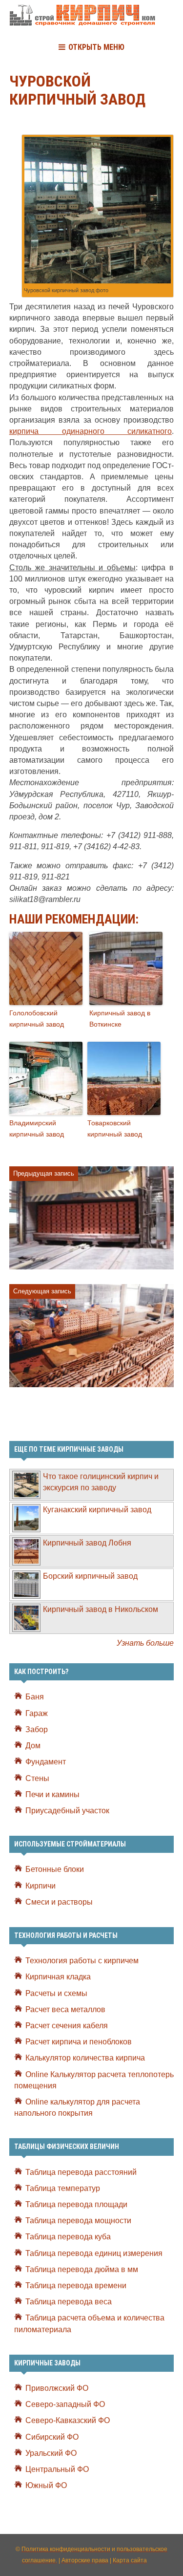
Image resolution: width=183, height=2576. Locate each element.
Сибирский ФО (52, 2437)
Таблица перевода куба (68, 2237)
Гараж (37, 1713)
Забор (37, 1729)
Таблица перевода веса (69, 2302)
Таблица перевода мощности (78, 2221)
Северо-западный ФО (65, 2404)
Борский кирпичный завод (90, 1576)
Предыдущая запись (44, 1173)
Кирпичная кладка (58, 1977)
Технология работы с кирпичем (82, 1961)
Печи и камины (52, 1794)
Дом (33, 1746)
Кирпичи (41, 1886)
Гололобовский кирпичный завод (37, 1018)
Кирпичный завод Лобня (87, 1543)
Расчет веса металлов (65, 2009)
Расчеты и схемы (56, 1993)
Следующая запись (42, 1291)
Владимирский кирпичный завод (37, 1128)
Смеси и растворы (59, 1902)
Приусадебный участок (67, 1811)
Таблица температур (63, 2188)
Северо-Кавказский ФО (68, 2420)
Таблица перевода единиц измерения (94, 2253)
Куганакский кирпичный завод (97, 1510)
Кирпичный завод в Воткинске (120, 1018)
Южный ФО (46, 2485)
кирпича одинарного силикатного (91, 431)
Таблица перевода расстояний (81, 2172)
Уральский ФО (51, 2453)
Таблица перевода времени (76, 2286)
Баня (35, 1697)
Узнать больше (145, 1643)
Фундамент (46, 1762)
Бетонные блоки (55, 1869)
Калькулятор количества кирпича (85, 2058)
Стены (37, 1778)
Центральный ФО (57, 2469)
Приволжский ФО (57, 2388)
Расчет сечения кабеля (67, 2026)
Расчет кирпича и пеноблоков (79, 2042)
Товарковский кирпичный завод (115, 1128)
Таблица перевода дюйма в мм (82, 2269)
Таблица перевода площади (76, 2204)
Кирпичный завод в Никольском (101, 1609)
